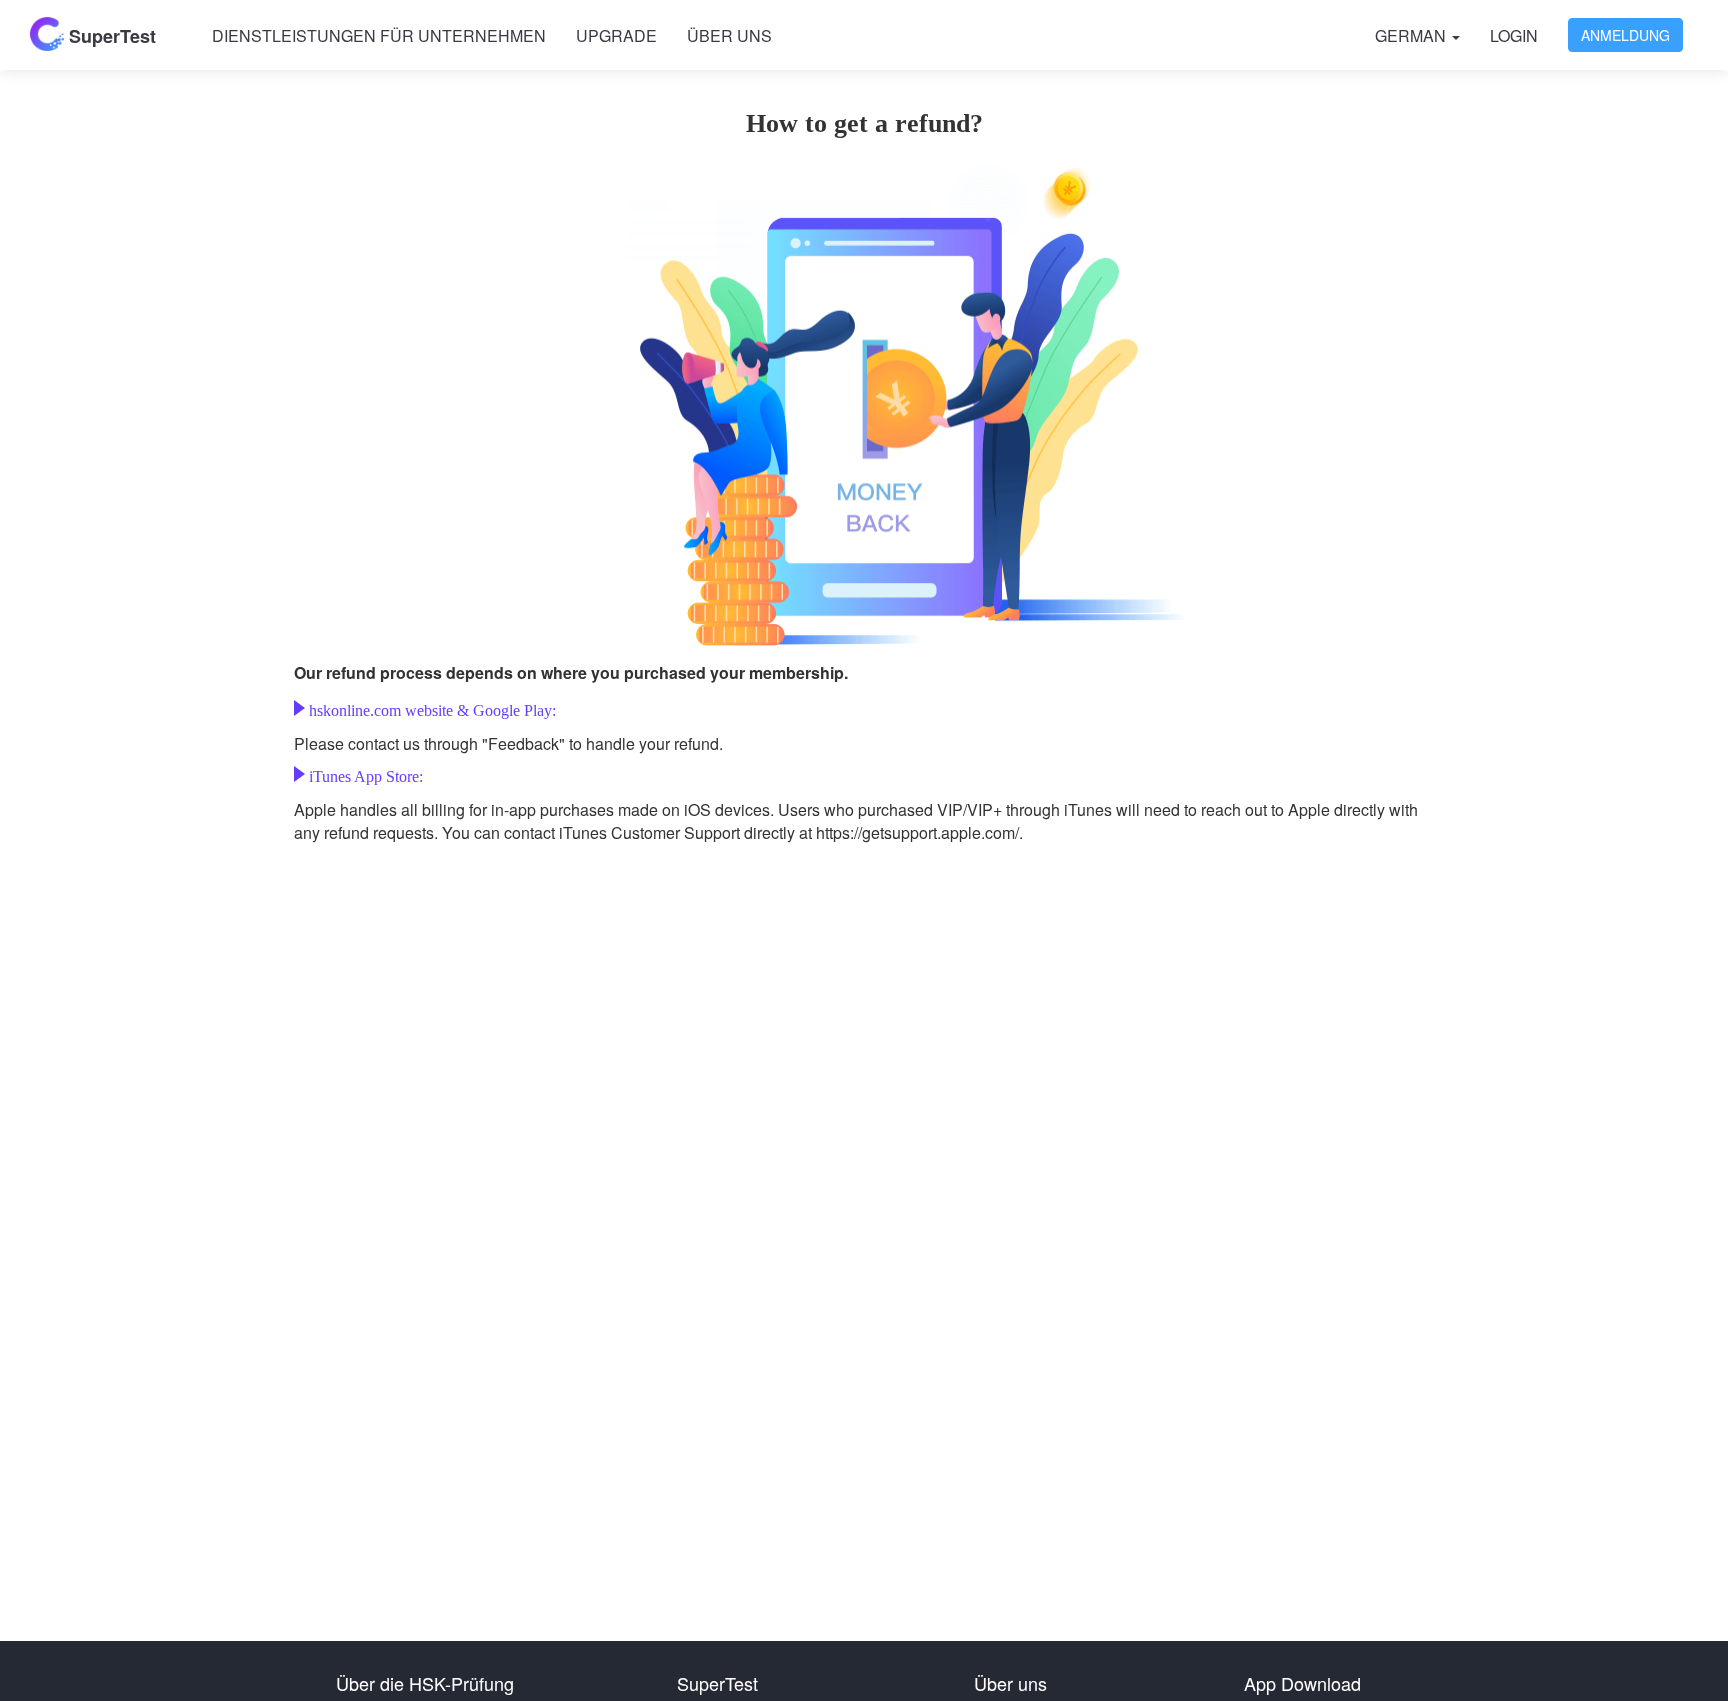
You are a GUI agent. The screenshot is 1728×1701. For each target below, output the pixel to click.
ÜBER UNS (729, 35)
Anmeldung (1625, 35)
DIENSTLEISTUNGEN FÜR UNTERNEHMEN (379, 35)
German (1412, 35)
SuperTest (110, 36)
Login (1514, 35)
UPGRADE (616, 35)
